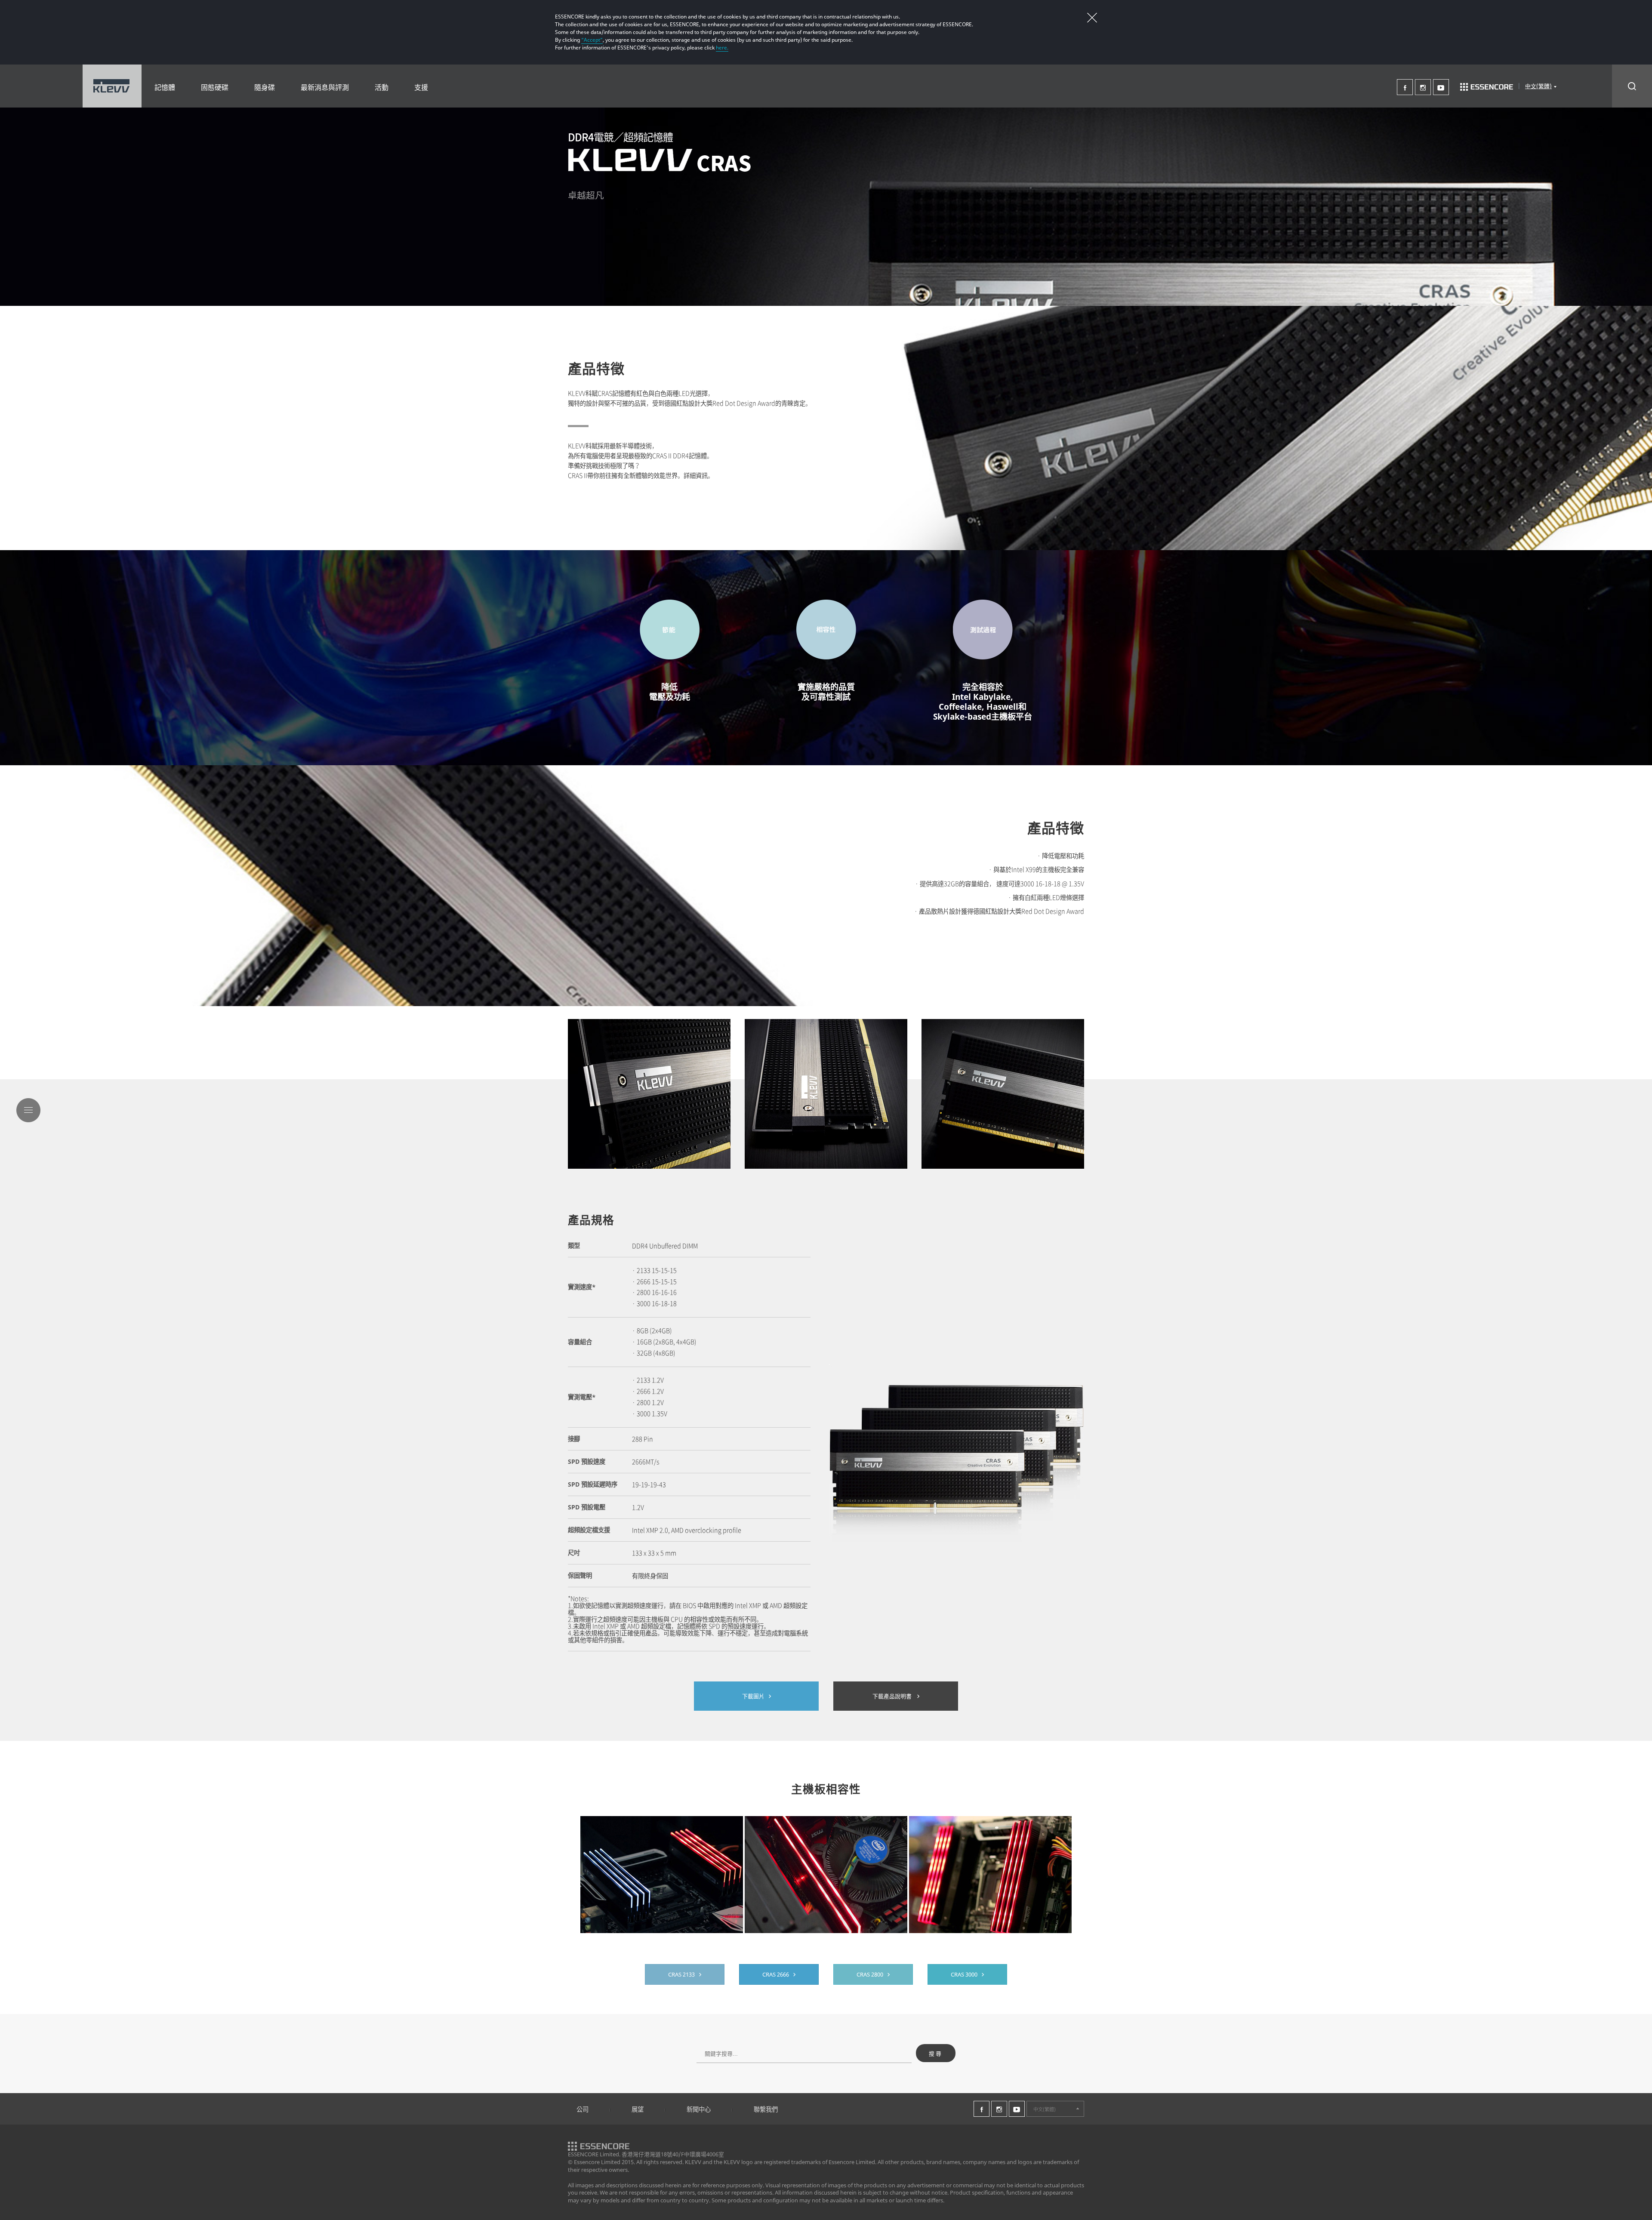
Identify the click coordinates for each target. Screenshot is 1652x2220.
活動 (382, 87)
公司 (583, 2109)
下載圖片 (753, 1696)
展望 (638, 2109)
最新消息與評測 (325, 87)
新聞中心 (699, 2109)
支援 (421, 87)
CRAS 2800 (870, 1974)
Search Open (1632, 86)
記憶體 (165, 87)
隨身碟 (265, 87)
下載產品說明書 (893, 1696)
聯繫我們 (766, 2109)
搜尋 (936, 2054)
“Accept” (592, 40)
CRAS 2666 (776, 1974)
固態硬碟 (215, 87)
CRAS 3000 (964, 1974)
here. (722, 48)
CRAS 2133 (681, 1974)
